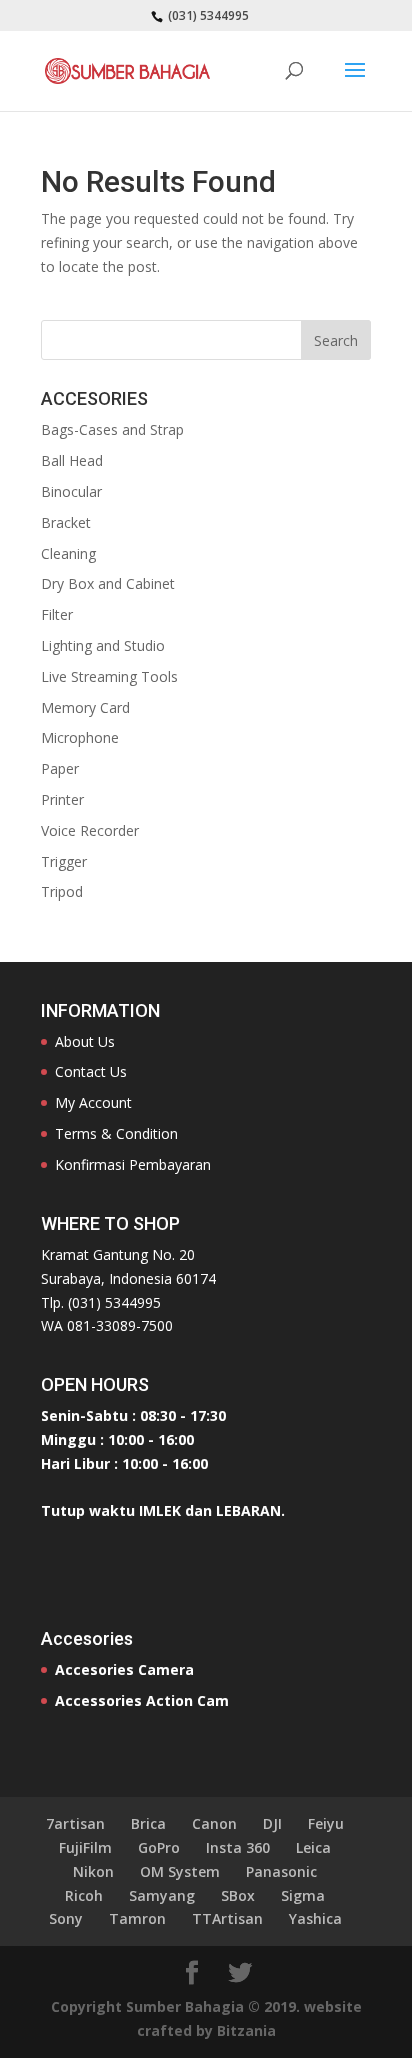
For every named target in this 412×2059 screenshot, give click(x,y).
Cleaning (68, 553)
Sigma (303, 1895)
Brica (148, 1823)
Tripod (62, 891)
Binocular (71, 491)
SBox (238, 1895)
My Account (93, 1102)
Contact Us (91, 1071)
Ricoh (84, 1895)
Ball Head (72, 460)
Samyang (162, 1895)
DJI (272, 1823)
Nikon (93, 1871)
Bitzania (246, 2030)
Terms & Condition (116, 1133)
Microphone (80, 737)
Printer (62, 799)
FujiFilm (85, 1847)
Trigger (64, 861)
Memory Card (85, 707)
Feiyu (326, 1823)
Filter (57, 614)
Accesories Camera (124, 1669)
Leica (313, 1847)
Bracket (66, 522)
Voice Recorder (90, 830)
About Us (85, 1041)
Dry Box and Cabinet (108, 583)
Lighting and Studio (103, 645)
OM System (180, 1871)
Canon (214, 1823)
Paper (60, 768)
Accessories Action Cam (142, 1700)
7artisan (75, 1823)
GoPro (159, 1847)
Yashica (315, 1918)
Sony (66, 1918)
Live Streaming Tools (109, 676)
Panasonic (281, 1871)
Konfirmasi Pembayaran (133, 1164)
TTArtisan (227, 1918)
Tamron (137, 1918)
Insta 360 (238, 1847)
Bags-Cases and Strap (112, 429)
